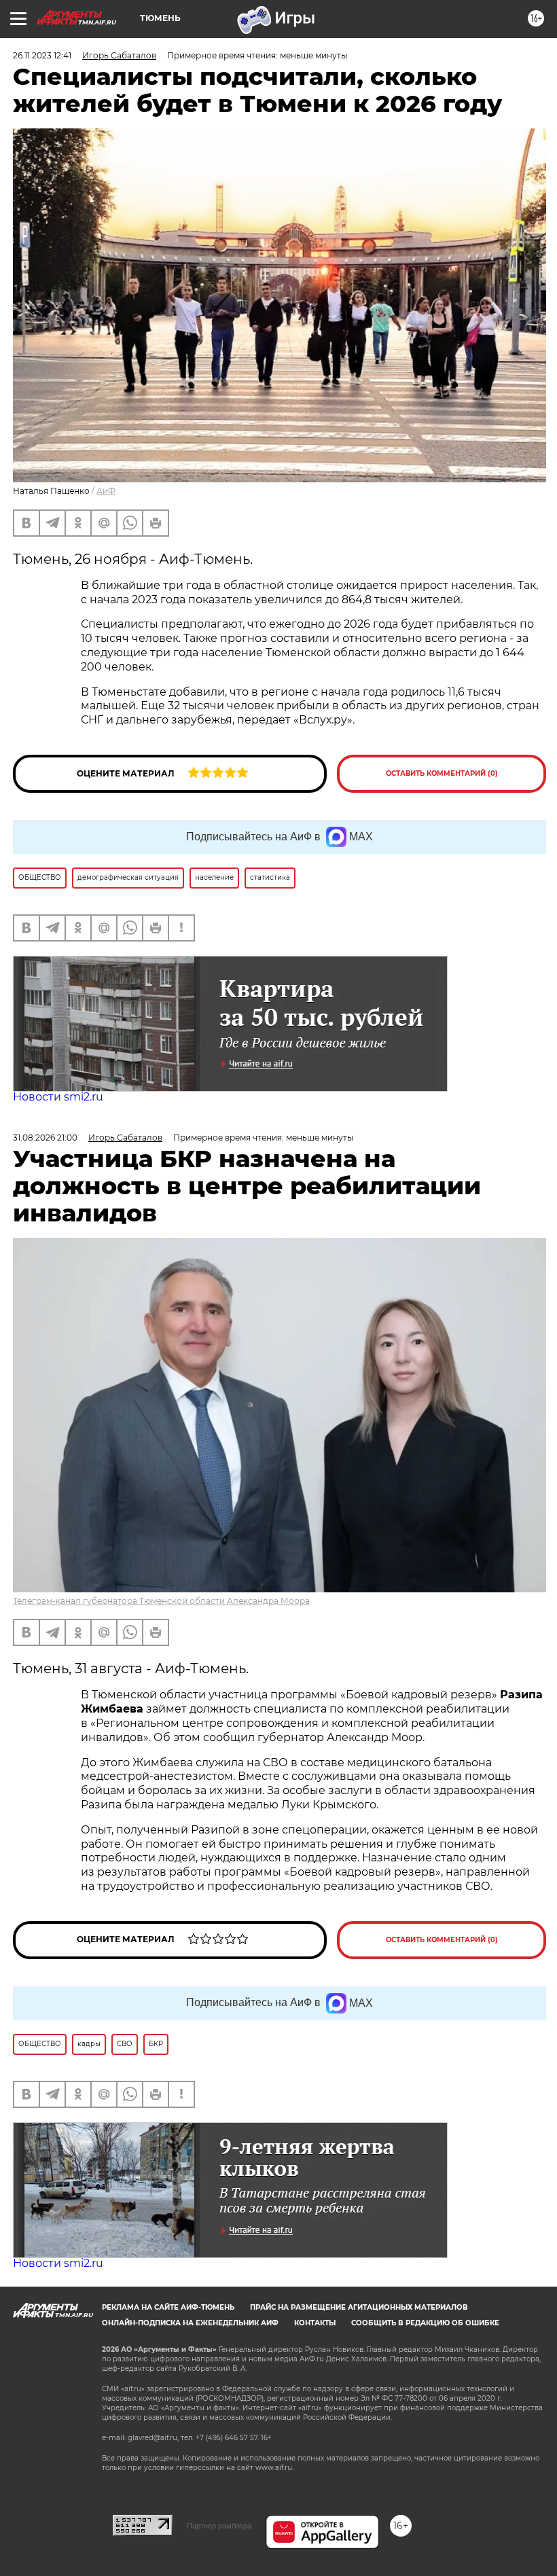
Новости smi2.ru (58, 1097)
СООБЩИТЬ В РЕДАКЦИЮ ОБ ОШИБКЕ (425, 2323)
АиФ (106, 491)
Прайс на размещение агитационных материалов (359, 2307)
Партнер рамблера (219, 2526)
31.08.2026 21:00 (45, 1138)
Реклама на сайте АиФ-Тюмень (168, 2307)
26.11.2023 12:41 (42, 55)
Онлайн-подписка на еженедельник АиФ (190, 2323)
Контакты (315, 2323)
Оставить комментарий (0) (442, 773)
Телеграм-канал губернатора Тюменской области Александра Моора (161, 1601)
